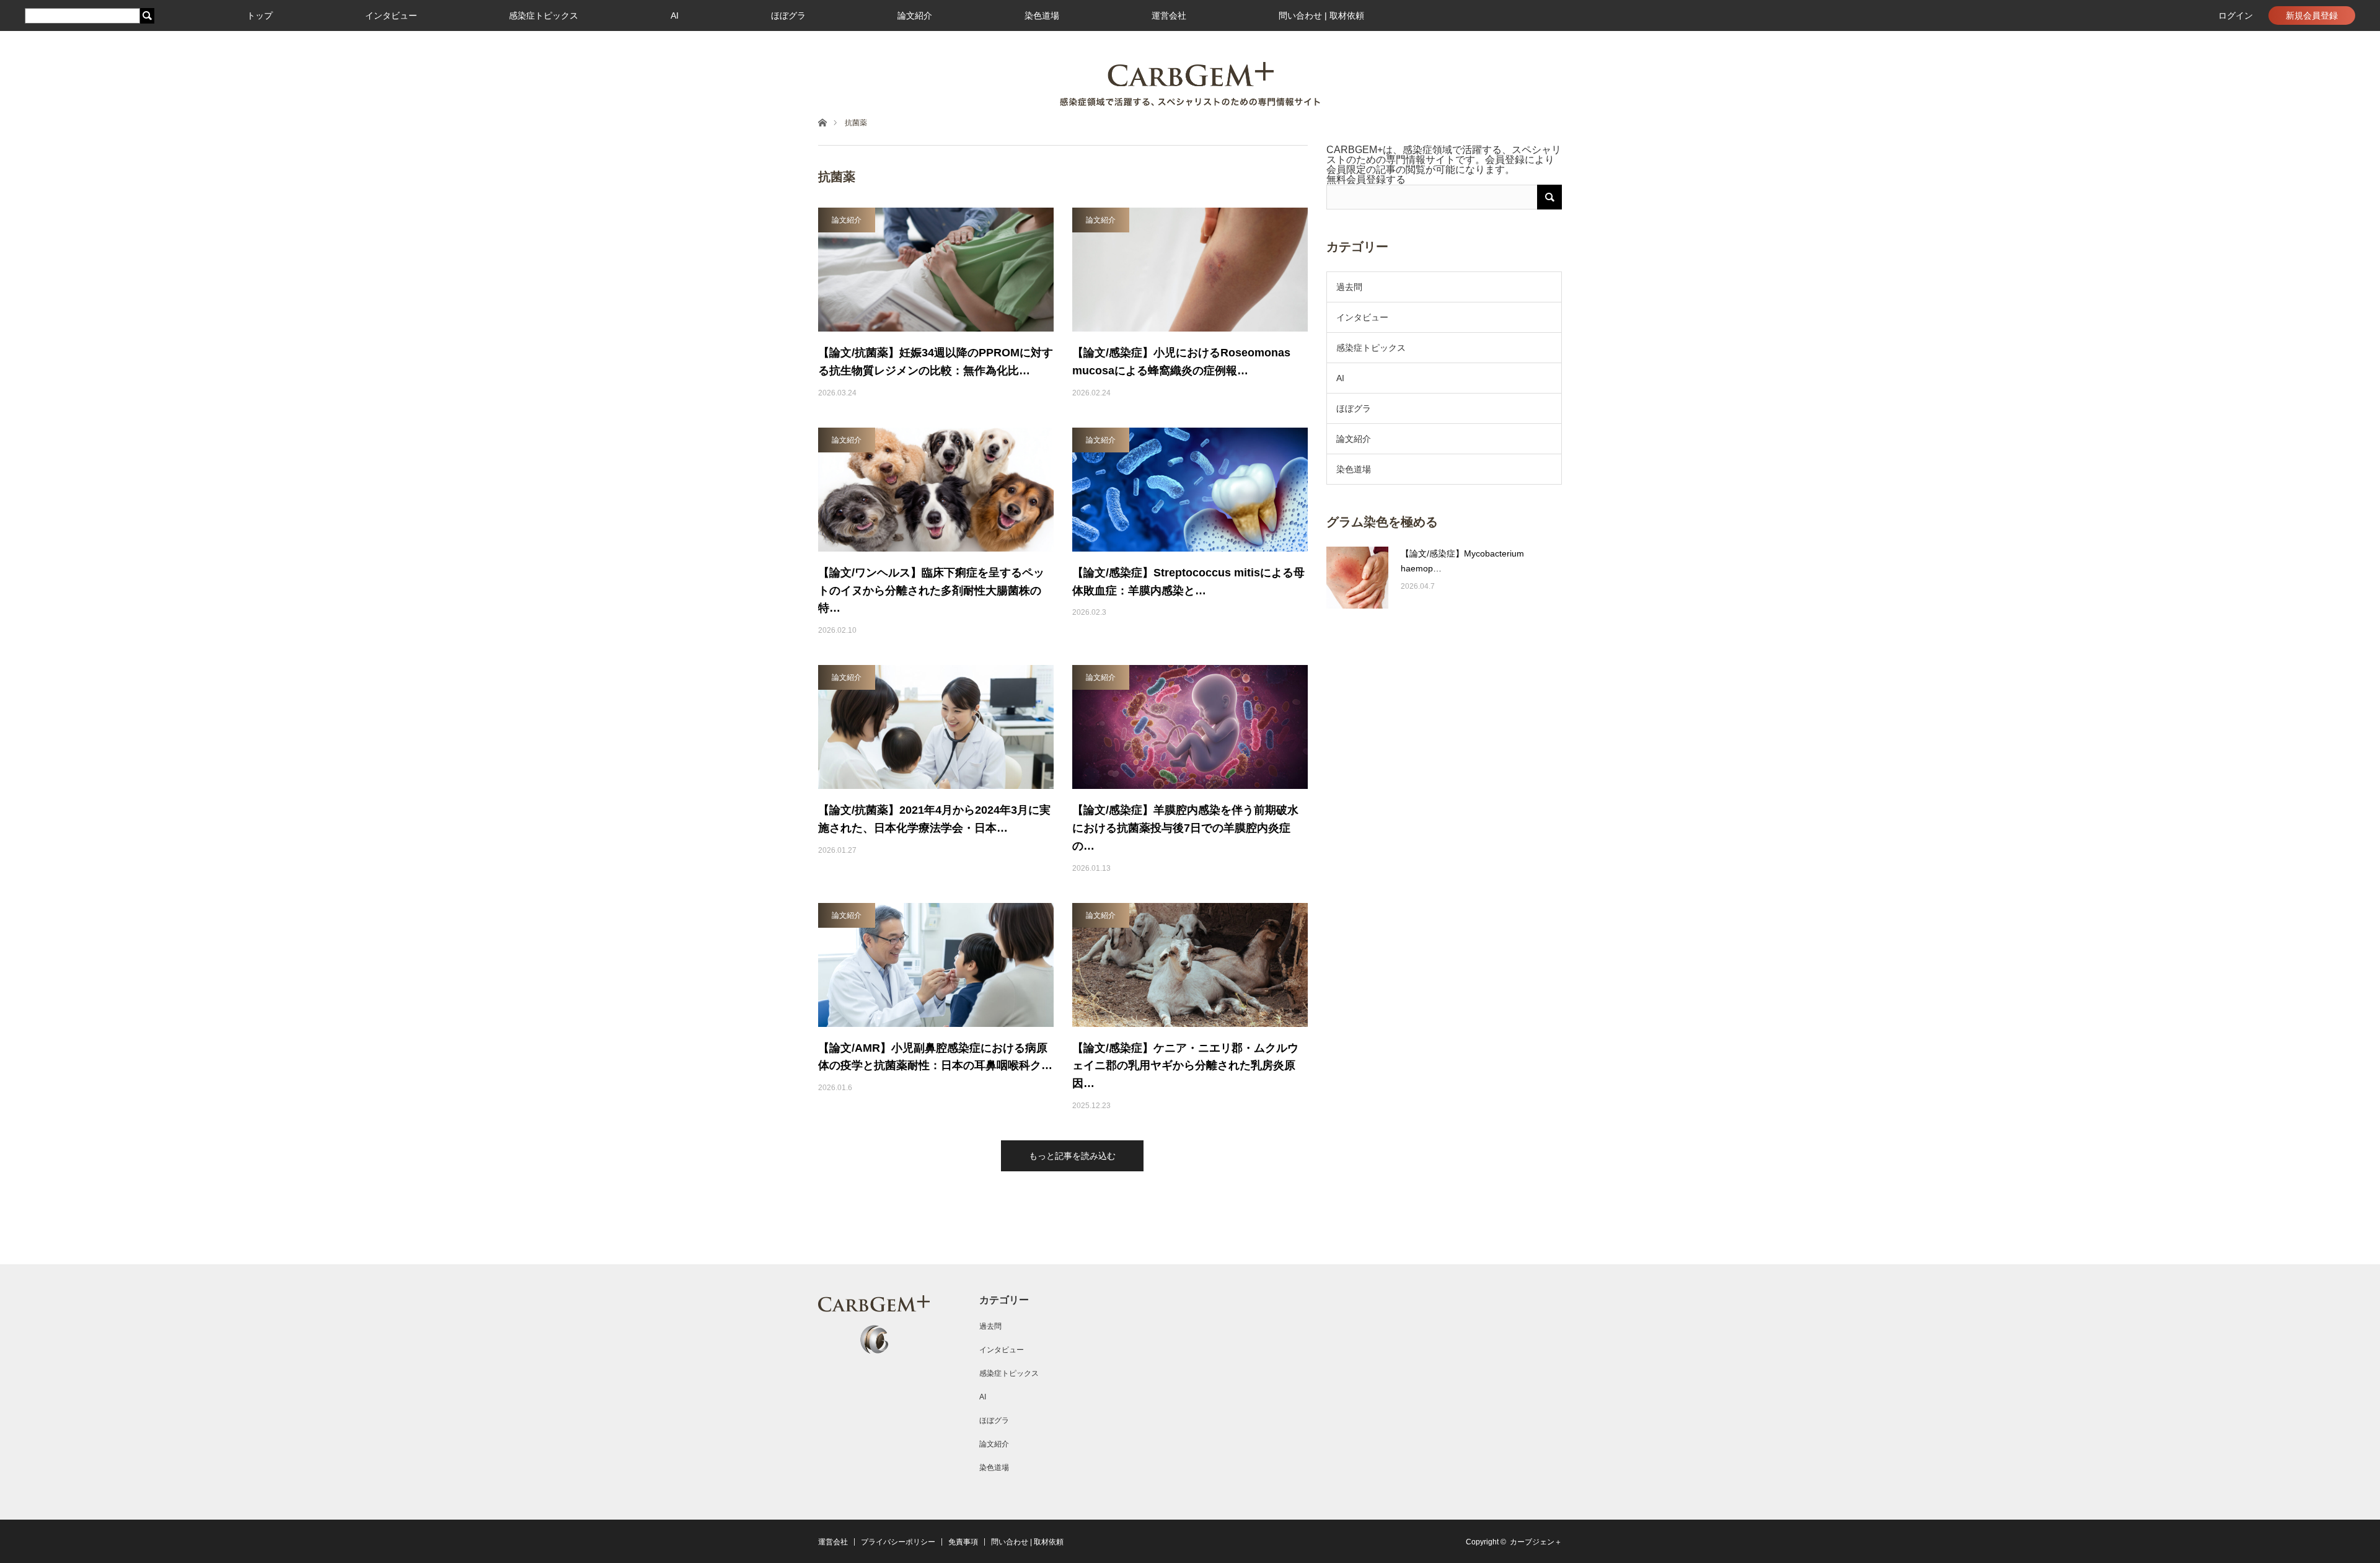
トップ (260, 15)
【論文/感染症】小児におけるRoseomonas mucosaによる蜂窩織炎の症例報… (1181, 362)
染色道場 (1042, 15)
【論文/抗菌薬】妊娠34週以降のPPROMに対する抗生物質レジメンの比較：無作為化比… (936, 362)
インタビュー (391, 15)
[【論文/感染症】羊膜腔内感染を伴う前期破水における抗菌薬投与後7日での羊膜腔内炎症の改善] (1190, 727)
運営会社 (1169, 15)
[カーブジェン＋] (1190, 84)
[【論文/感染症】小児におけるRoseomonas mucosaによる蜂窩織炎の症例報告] (1190, 270)
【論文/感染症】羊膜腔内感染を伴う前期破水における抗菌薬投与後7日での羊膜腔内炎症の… (1185, 828)
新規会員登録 (2312, 15)
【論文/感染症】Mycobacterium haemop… (1462, 561)
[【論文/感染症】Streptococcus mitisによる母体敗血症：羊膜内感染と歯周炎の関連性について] (1190, 490)
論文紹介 (915, 15)
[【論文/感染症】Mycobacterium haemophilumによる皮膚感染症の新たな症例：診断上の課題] (1357, 578)
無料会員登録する (1366, 179)
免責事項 (963, 1542)
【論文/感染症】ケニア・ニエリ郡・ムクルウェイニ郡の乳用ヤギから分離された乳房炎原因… (1185, 1066)
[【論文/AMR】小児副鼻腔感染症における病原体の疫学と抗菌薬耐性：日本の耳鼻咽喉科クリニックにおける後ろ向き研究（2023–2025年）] (936, 965)
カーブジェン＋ (1536, 1542)
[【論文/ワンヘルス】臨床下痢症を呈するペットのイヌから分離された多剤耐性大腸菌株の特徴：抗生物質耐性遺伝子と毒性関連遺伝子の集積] (936, 490)
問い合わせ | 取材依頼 (1321, 15)
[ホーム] (822, 122)
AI (675, 15)
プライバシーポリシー (898, 1542)
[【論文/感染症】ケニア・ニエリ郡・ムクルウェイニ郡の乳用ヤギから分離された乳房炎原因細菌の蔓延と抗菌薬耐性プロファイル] (1190, 965)
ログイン (2236, 15)
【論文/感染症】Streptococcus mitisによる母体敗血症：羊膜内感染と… (1188, 582)
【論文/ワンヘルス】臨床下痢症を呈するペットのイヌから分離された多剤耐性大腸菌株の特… (931, 591)
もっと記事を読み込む (1072, 1156)
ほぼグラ (788, 15)
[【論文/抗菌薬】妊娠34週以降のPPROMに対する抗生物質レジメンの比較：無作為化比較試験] (936, 270)
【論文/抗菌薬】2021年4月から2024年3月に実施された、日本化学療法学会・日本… (934, 819)
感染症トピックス (544, 15)
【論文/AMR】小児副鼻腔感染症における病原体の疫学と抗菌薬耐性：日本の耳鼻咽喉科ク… (935, 1057)
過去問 (1349, 287)
